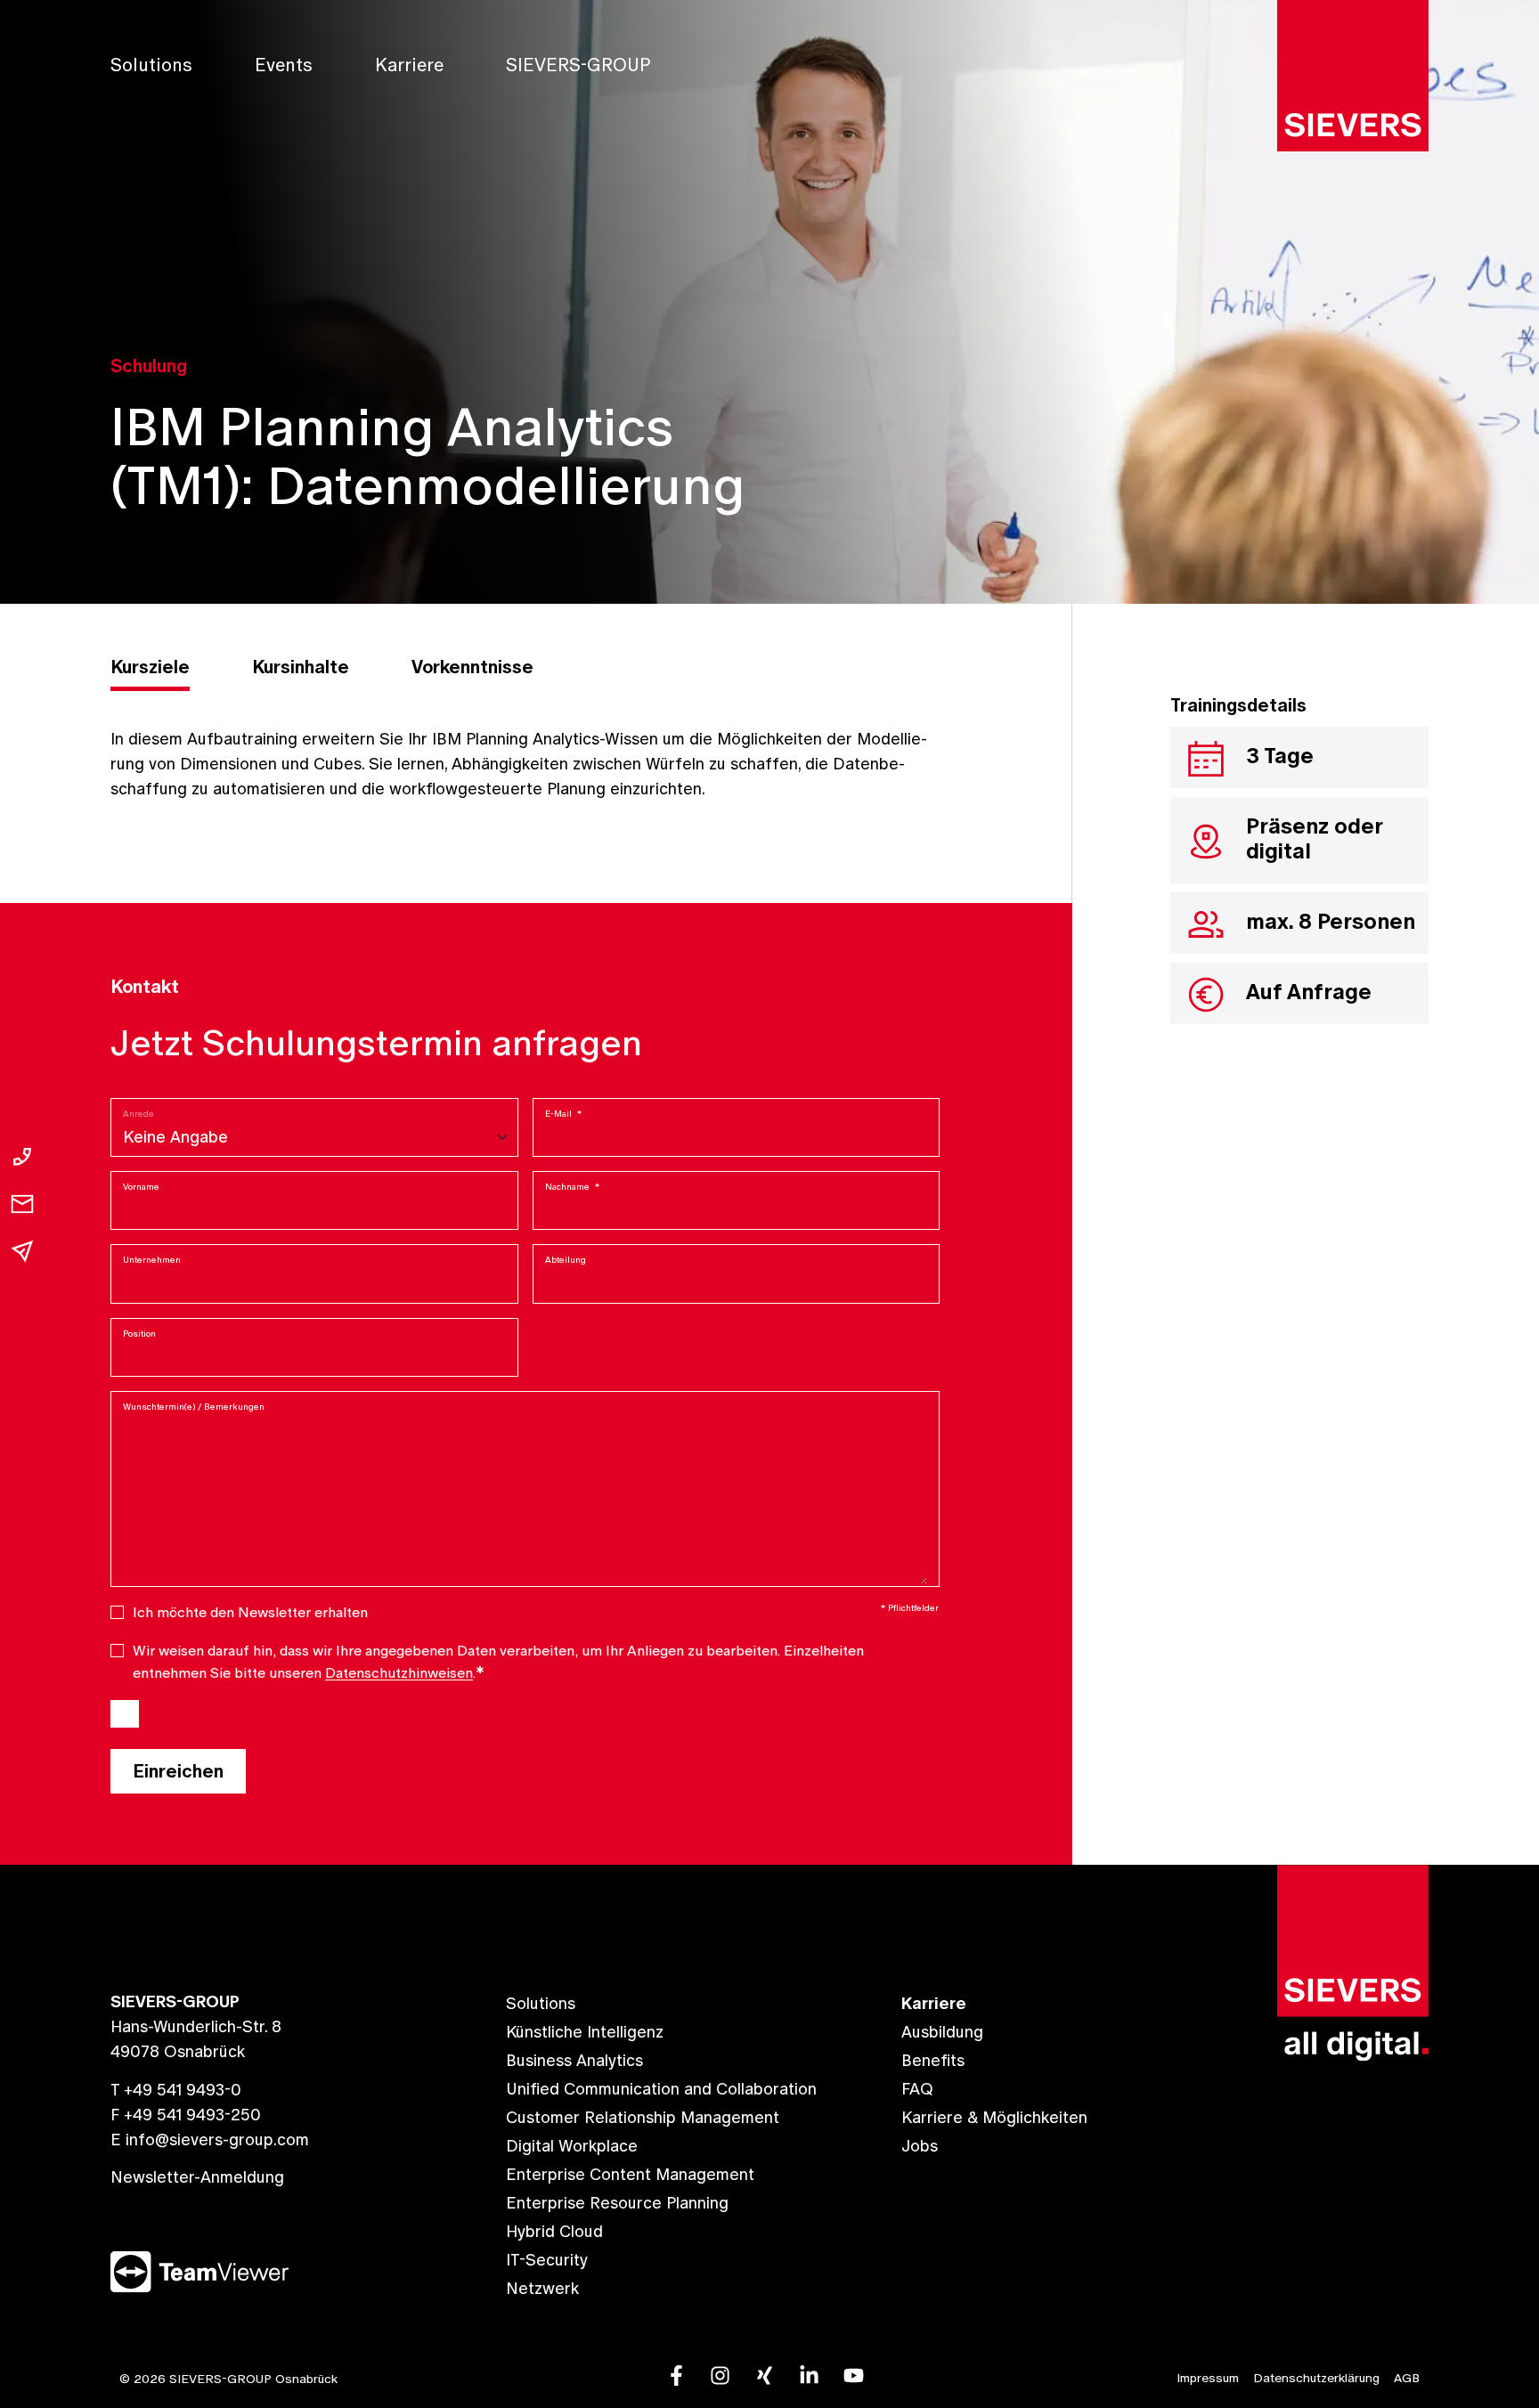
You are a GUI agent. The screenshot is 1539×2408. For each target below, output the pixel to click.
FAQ (917, 2089)
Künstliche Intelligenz (585, 2032)
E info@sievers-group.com (210, 2140)
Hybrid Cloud (554, 2231)
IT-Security (547, 2260)
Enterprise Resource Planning (617, 2203)
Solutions (151, 65)
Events (284, 65)
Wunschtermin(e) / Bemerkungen (194, 1407)
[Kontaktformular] (22, 1204)
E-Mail (563, 1114)
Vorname (141, 1187)
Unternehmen (152, 1260)
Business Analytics (574, 2060)
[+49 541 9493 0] (22, 1157)
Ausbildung (942, 2032)
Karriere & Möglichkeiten (994, 2117)
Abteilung (566, 1260)
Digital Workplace (572, 2146)
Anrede (138, 1114)
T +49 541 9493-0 (176, 2090)
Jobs (920, 2146)
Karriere (409, 65)
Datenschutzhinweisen (399, 1672)
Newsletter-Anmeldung (197, 2177)
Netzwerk (542, 2288)
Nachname (572, 1187)
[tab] (150, 670)
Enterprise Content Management (630, 2174)
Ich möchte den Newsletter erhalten (250, 1612)
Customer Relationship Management (643, 2117)
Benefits (933, 2060)
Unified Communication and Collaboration (661, 2089)
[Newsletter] (22, 1251)
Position (139, 1334)
